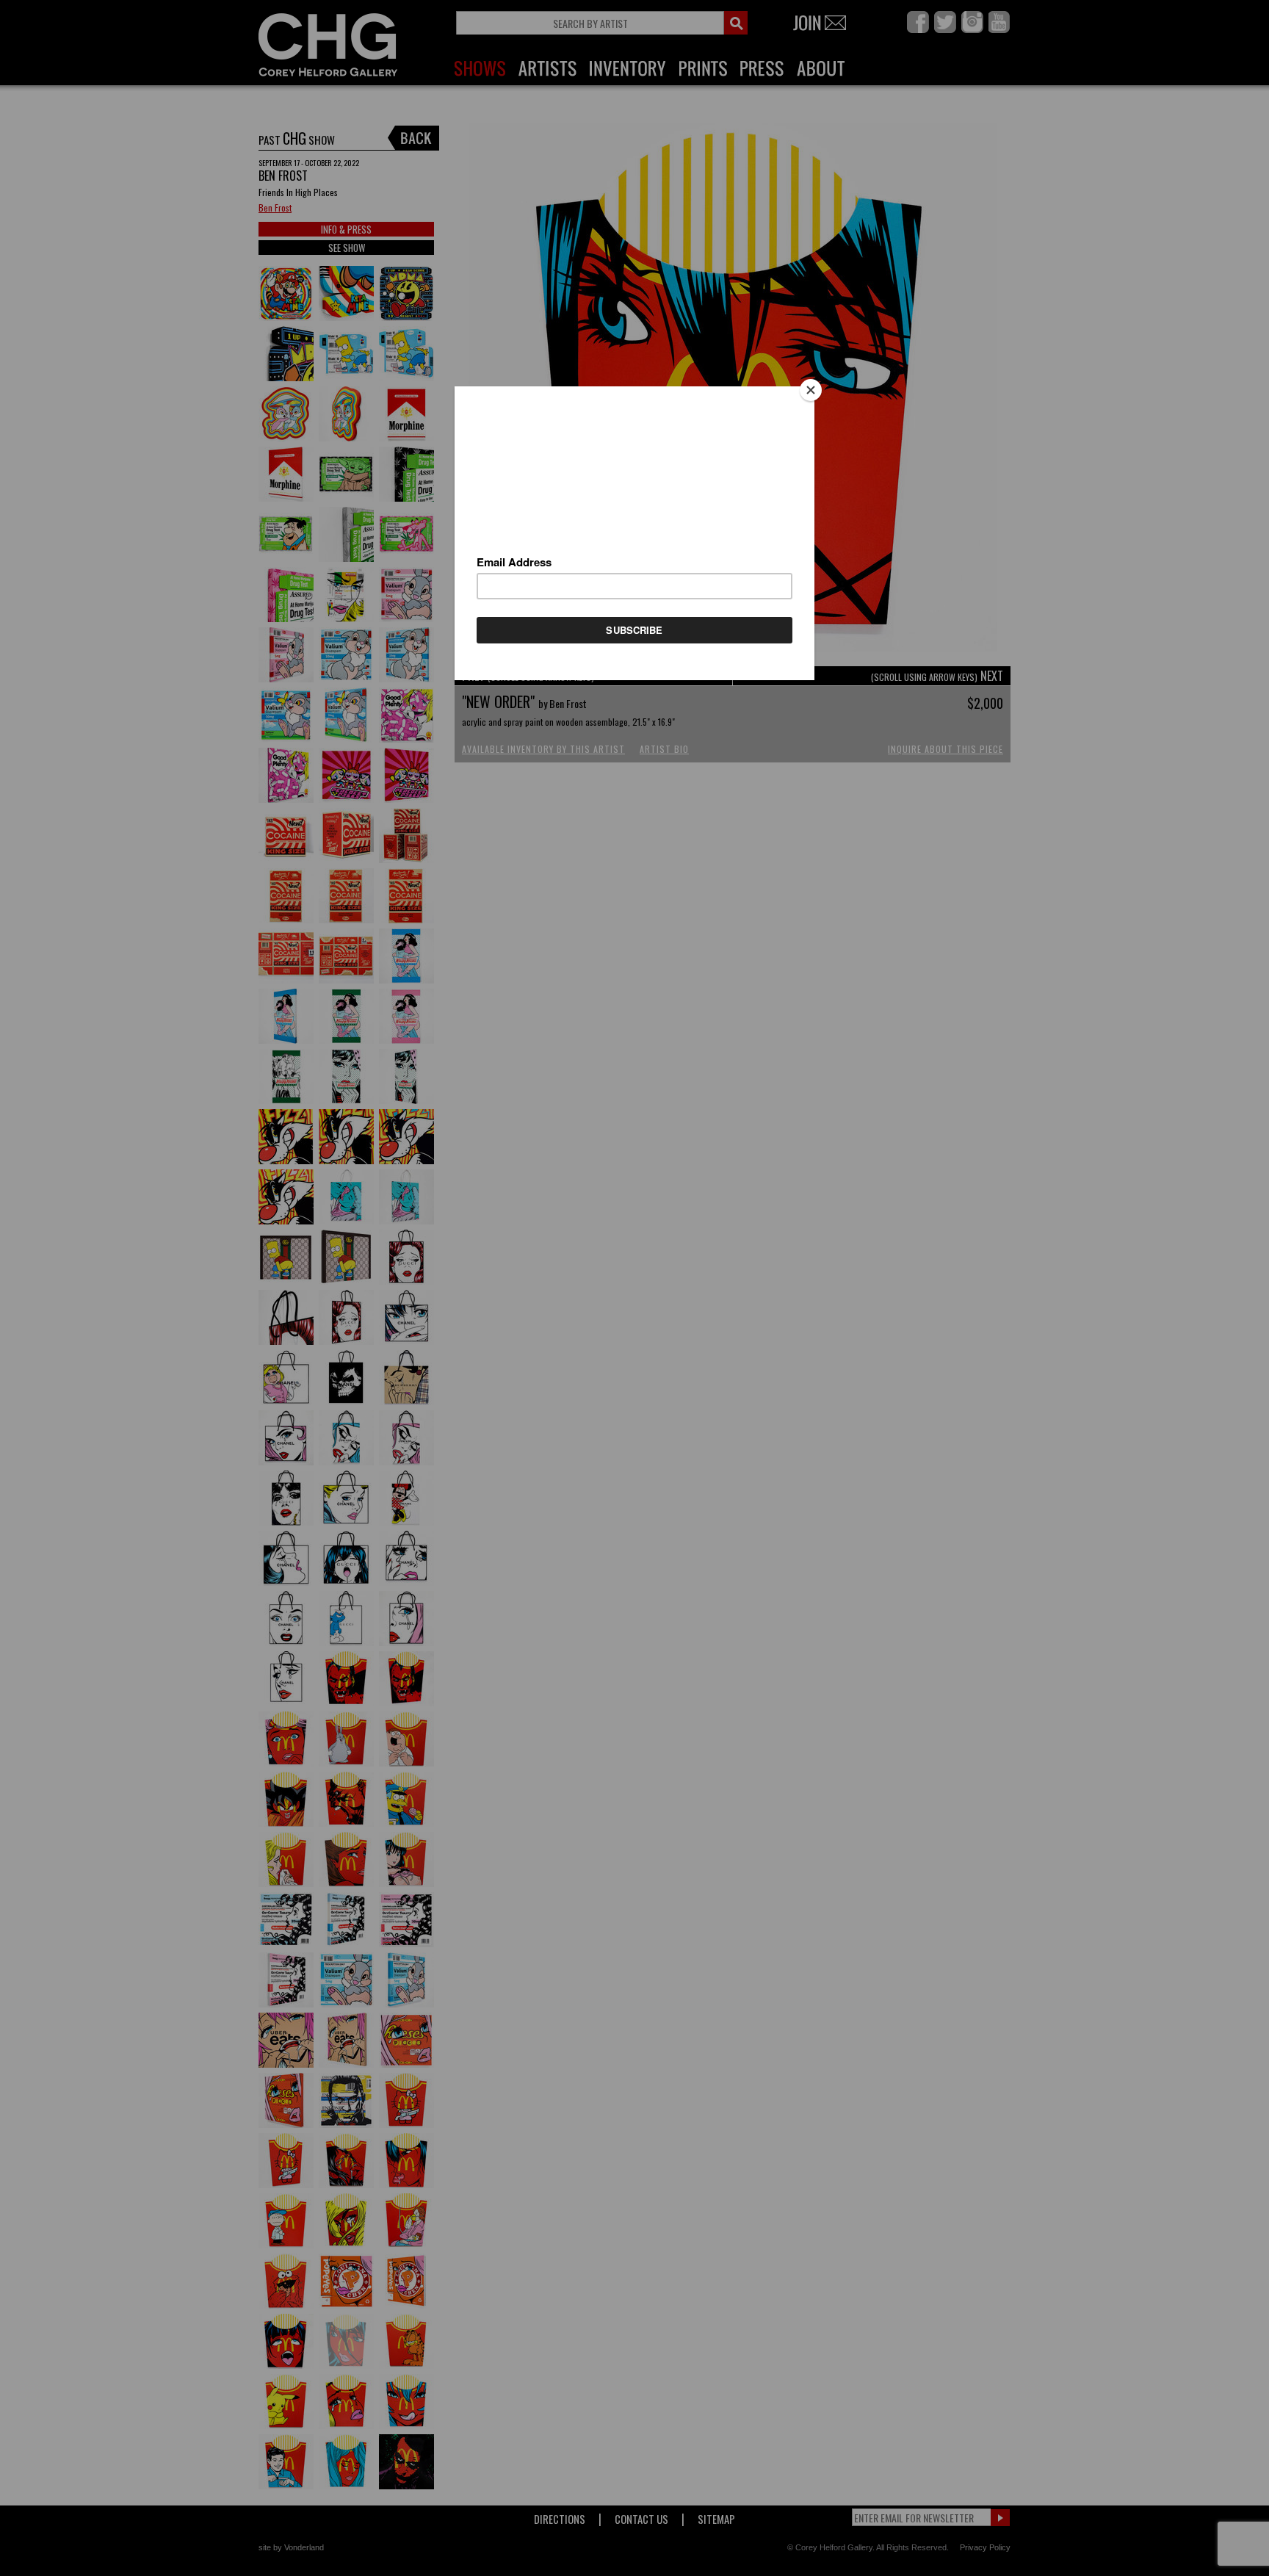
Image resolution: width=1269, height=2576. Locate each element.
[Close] (811, 390)
